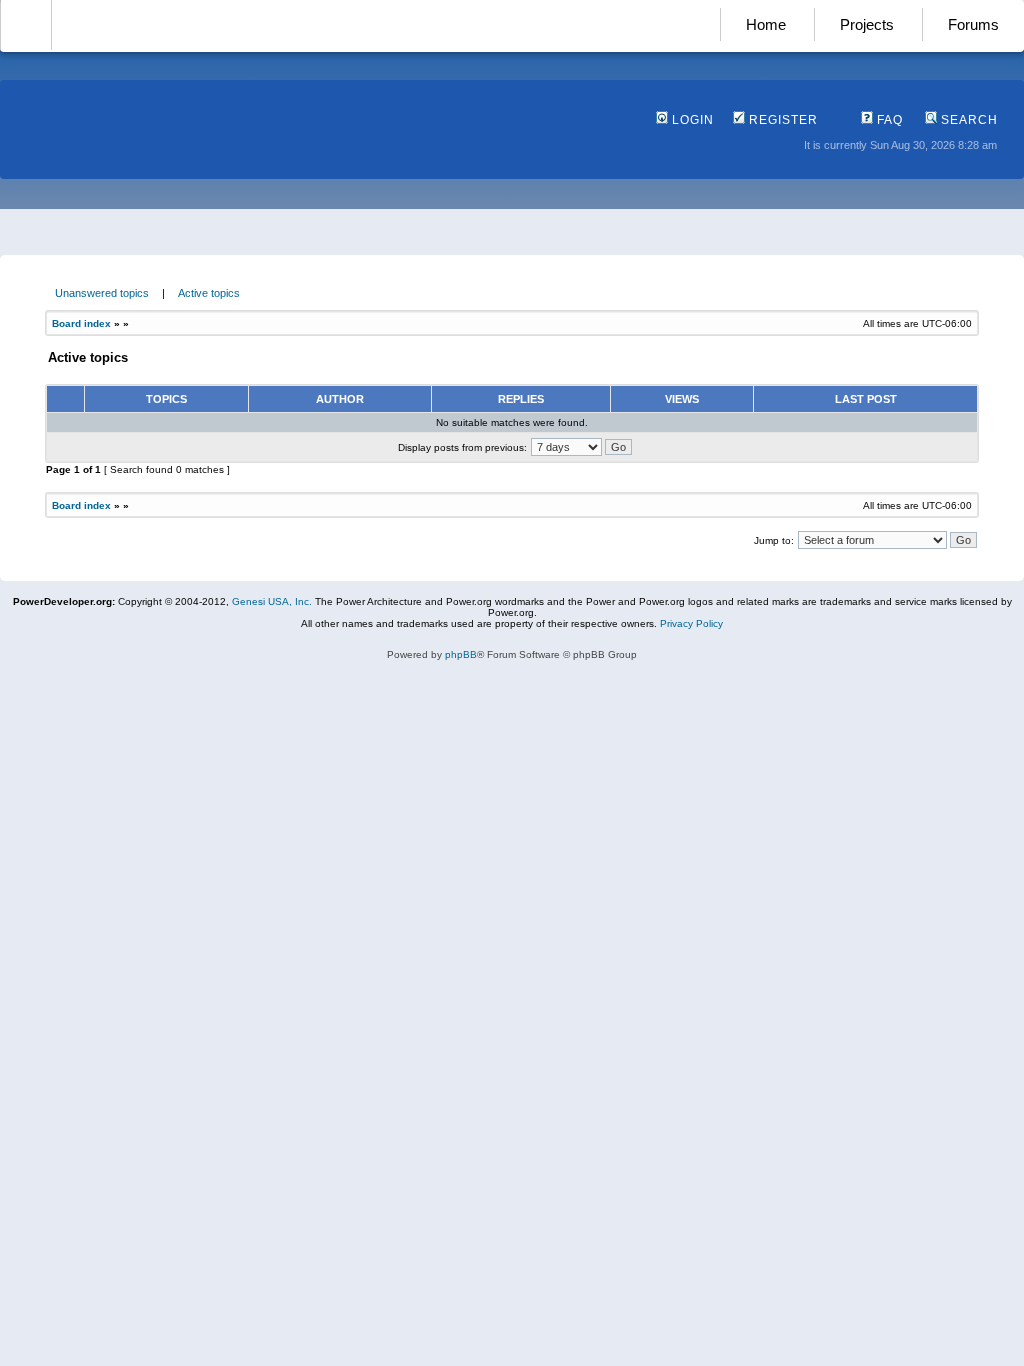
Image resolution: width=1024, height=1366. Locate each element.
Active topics (209, 293)
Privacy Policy (691, 623)
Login (691, 120)
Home (766, 24)
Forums (973, 24)
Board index (81, 323)
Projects (867, 24)
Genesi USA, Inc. (272, 601)
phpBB (461, 654)
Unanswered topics (102, 293)
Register (781, 120)
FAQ (888, 120)
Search (967, 120)
